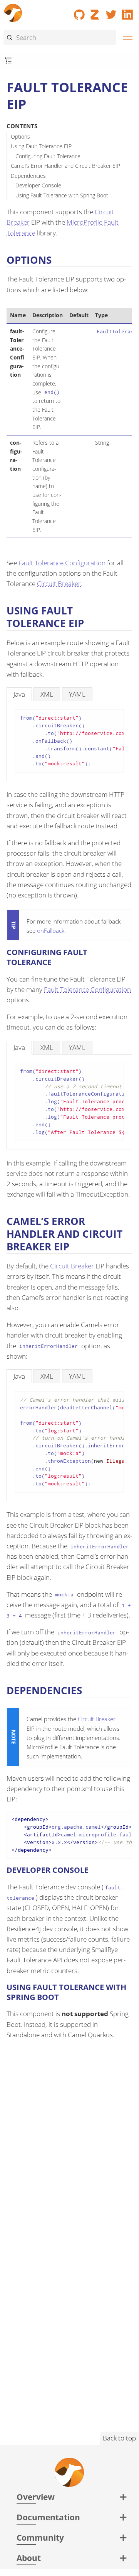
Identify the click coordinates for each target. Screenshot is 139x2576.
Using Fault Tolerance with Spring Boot (62, 195)
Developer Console (38, 185)
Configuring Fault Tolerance (48, 156)
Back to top (119, 2438)
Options (20, 137)
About (29, 2558)
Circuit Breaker (59, 584)
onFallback (51, 930)
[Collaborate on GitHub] (79, 12)
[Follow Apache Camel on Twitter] (111, 12)
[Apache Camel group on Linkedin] (127, 12)
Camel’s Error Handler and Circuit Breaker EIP (65, 166)
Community (40, 2537)
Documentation (48, 2517)
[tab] (19, 694)
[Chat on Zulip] (95, 12)
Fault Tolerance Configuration (62, 563)
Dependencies (28, 176)
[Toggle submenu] (8, 61)
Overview (36, 2497)
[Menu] (126, 38)
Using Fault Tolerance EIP (41, 146)
